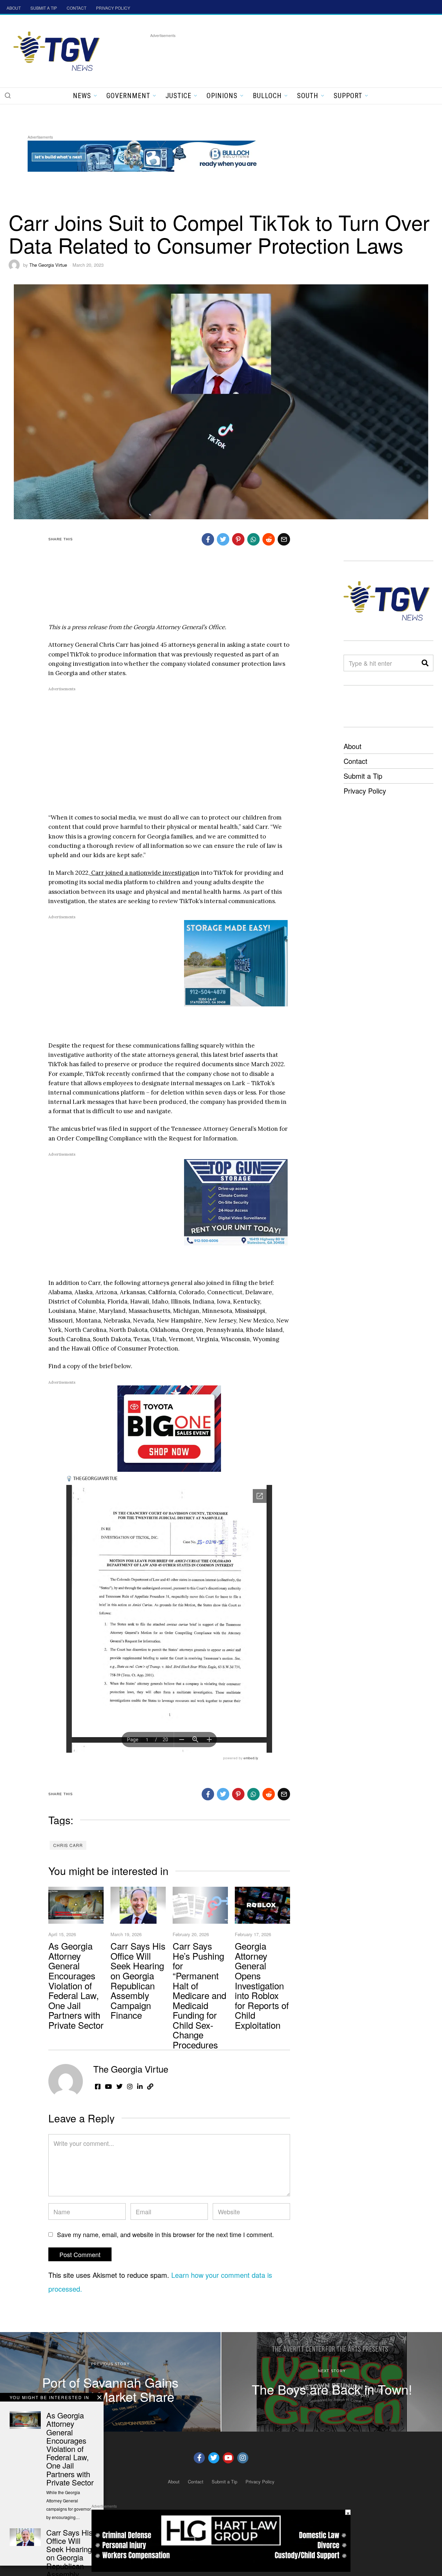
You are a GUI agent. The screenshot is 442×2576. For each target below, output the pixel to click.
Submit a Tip (363, 776)
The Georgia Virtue (48, 265)
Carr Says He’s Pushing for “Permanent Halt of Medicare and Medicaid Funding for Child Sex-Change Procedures (199, 1995)
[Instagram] (243, 2458)
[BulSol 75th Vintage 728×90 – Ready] (153, 155)
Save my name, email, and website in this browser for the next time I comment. (165, 2234)
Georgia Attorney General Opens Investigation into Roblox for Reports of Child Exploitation (262, 1985)
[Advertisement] (276, 55)
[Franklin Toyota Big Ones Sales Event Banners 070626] (169, 1428)
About (353, 746)
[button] (8, 95)
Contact (355, 761)
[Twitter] (214, 2458)
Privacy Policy (365, 791)
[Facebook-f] (199, 2458)
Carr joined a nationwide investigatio (143, 873)
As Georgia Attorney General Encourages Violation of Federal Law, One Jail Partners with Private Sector (76, 1985)
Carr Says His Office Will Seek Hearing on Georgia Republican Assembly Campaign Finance (138, 1980)
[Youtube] (228, 2458)
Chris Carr (68, 1845)
